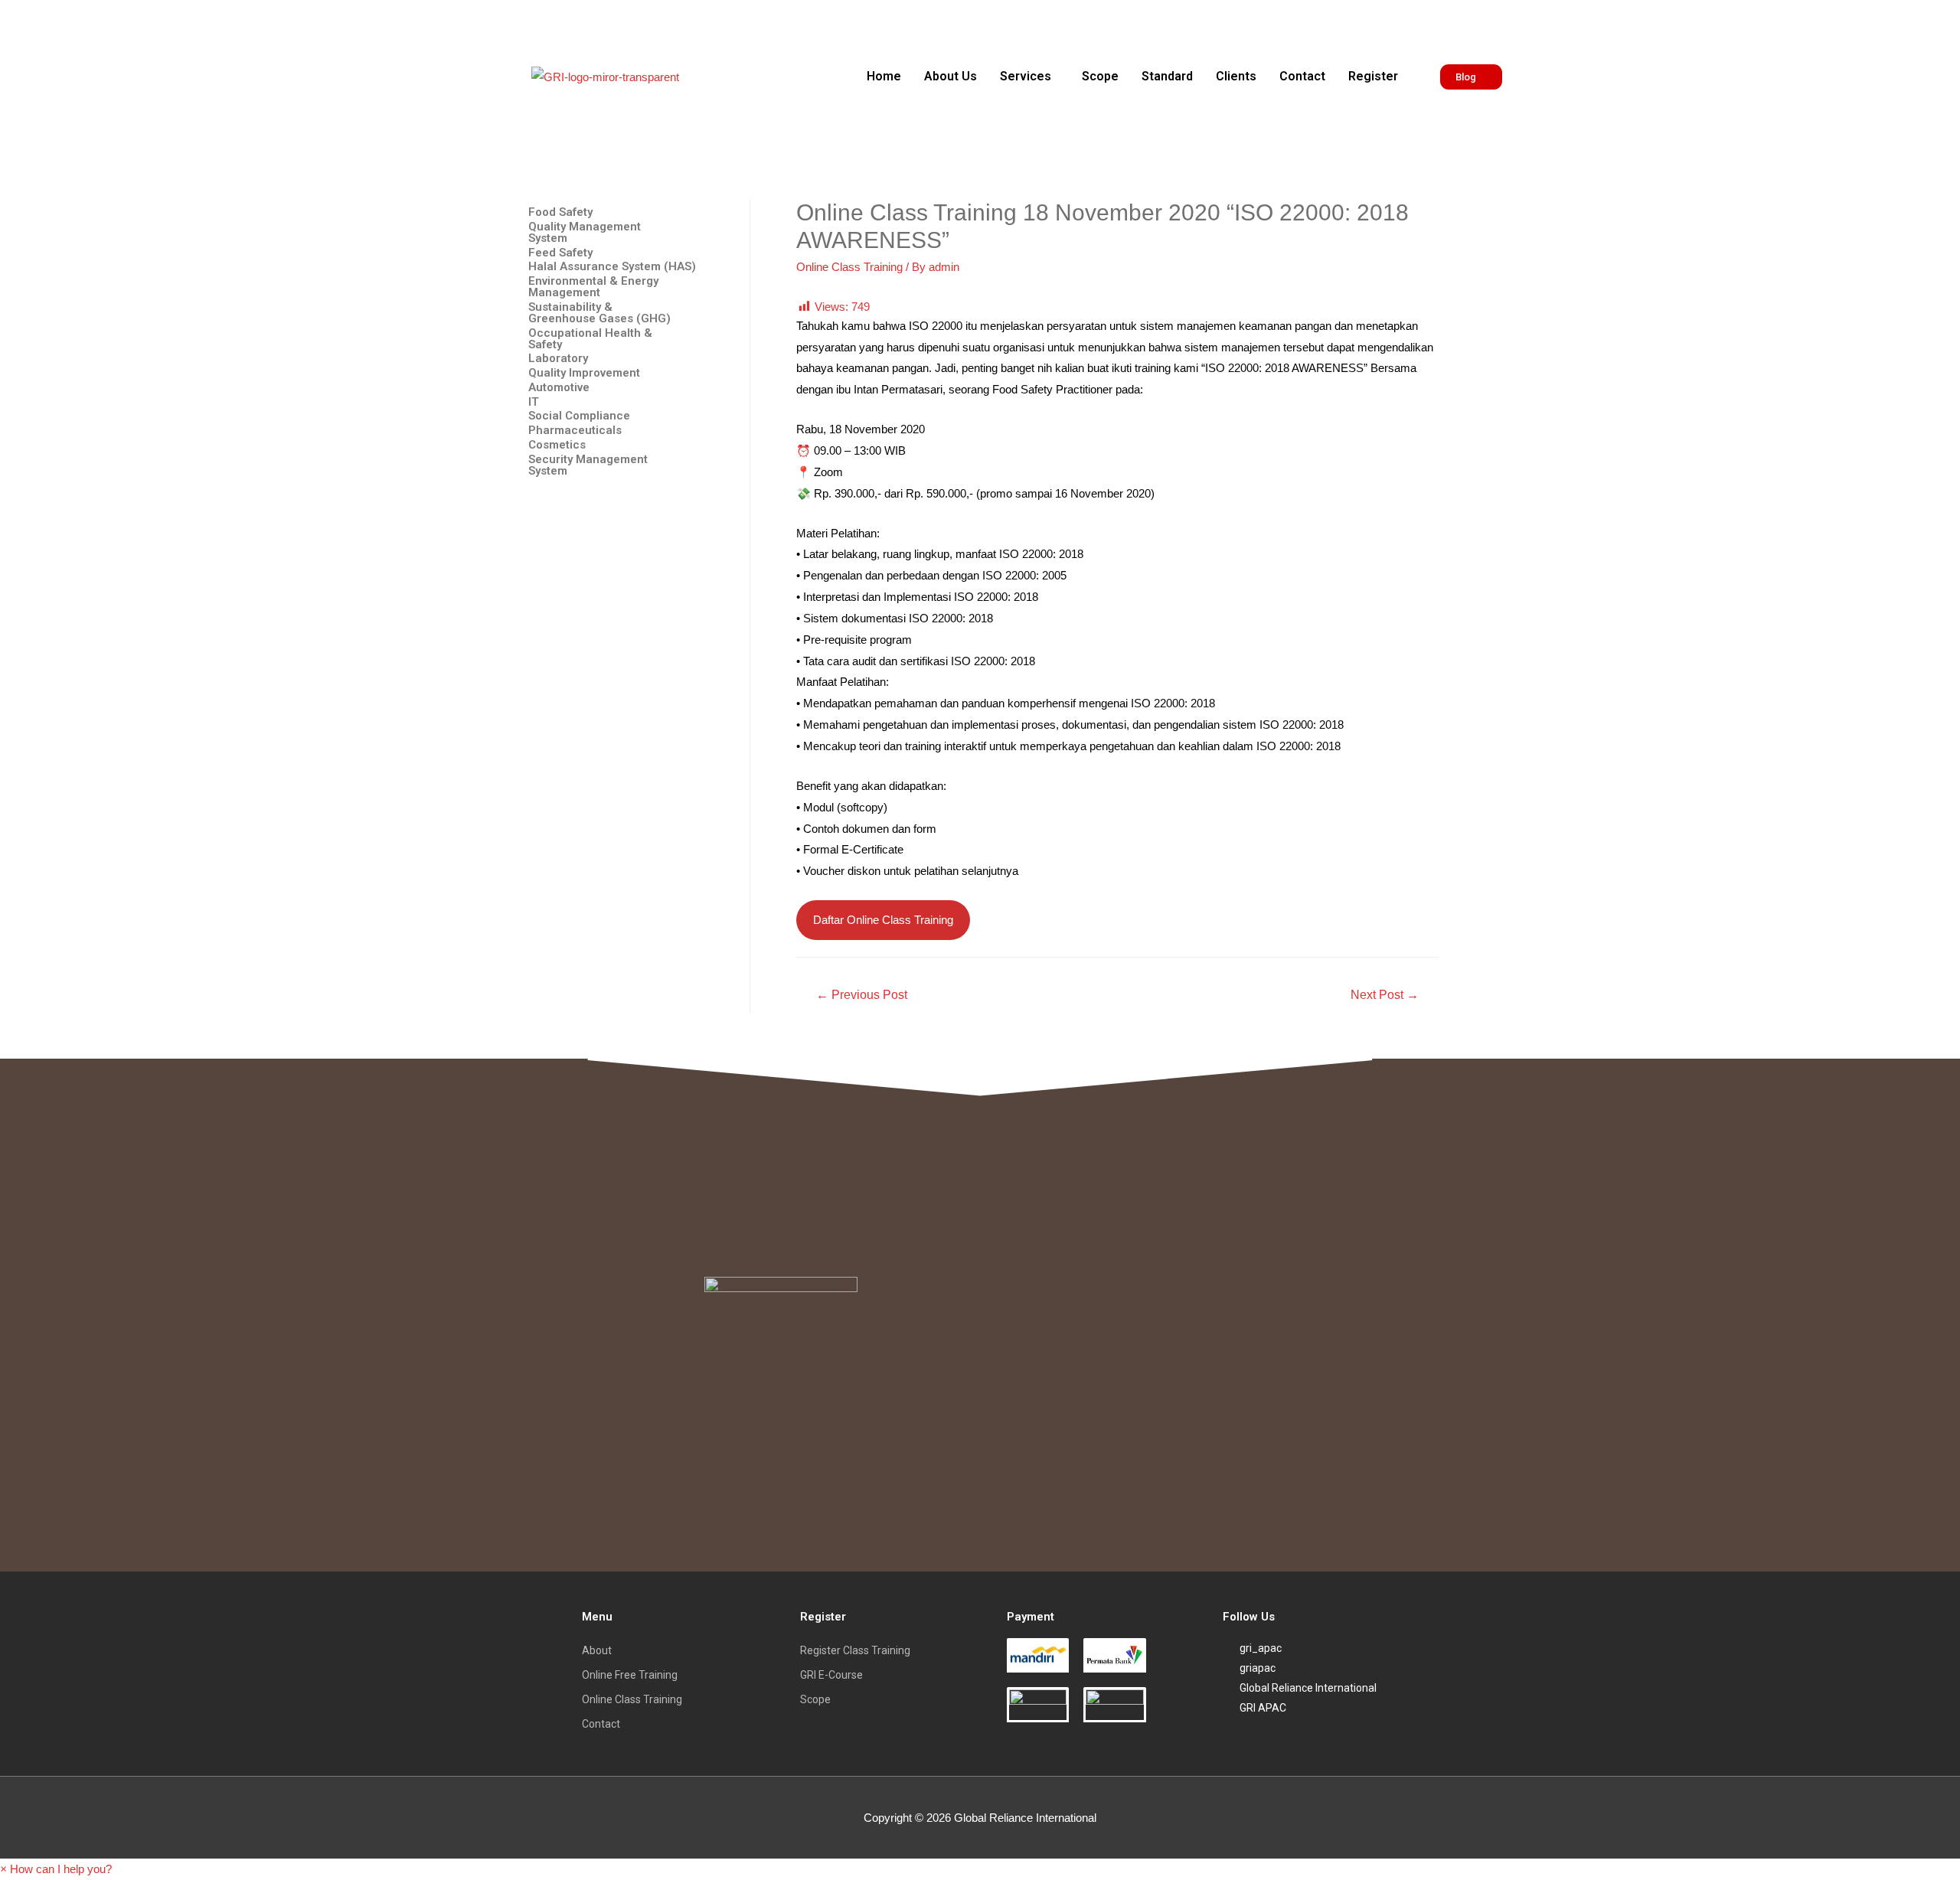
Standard (1167, 76)
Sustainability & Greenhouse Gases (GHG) (599, 313)
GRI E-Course (831, 1675)
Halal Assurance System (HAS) (612, 267)
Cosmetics (557, 445)
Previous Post (862, 995)
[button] (1029, 77)
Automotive (559, 388)
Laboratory (558, 359)
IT (534, 402)
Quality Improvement (584, 373)
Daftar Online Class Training (883, 920)
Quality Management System (585, 233)
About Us (951, 76)
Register (1373, 76)
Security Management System (588, 465)
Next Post (1385, 995)
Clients (1236, 76)
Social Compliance (579, 416)
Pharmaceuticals (575, 431)
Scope (1100, 76)
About (597, 1650)
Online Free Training (630, 1675)
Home (884, 76)
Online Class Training (849, 267)
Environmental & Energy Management (593, 287)
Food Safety (560, 212)
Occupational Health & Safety (590, 339)
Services (1026, 76)
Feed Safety (560, 253)
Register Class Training (855, 1650)
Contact (1302, 76)
